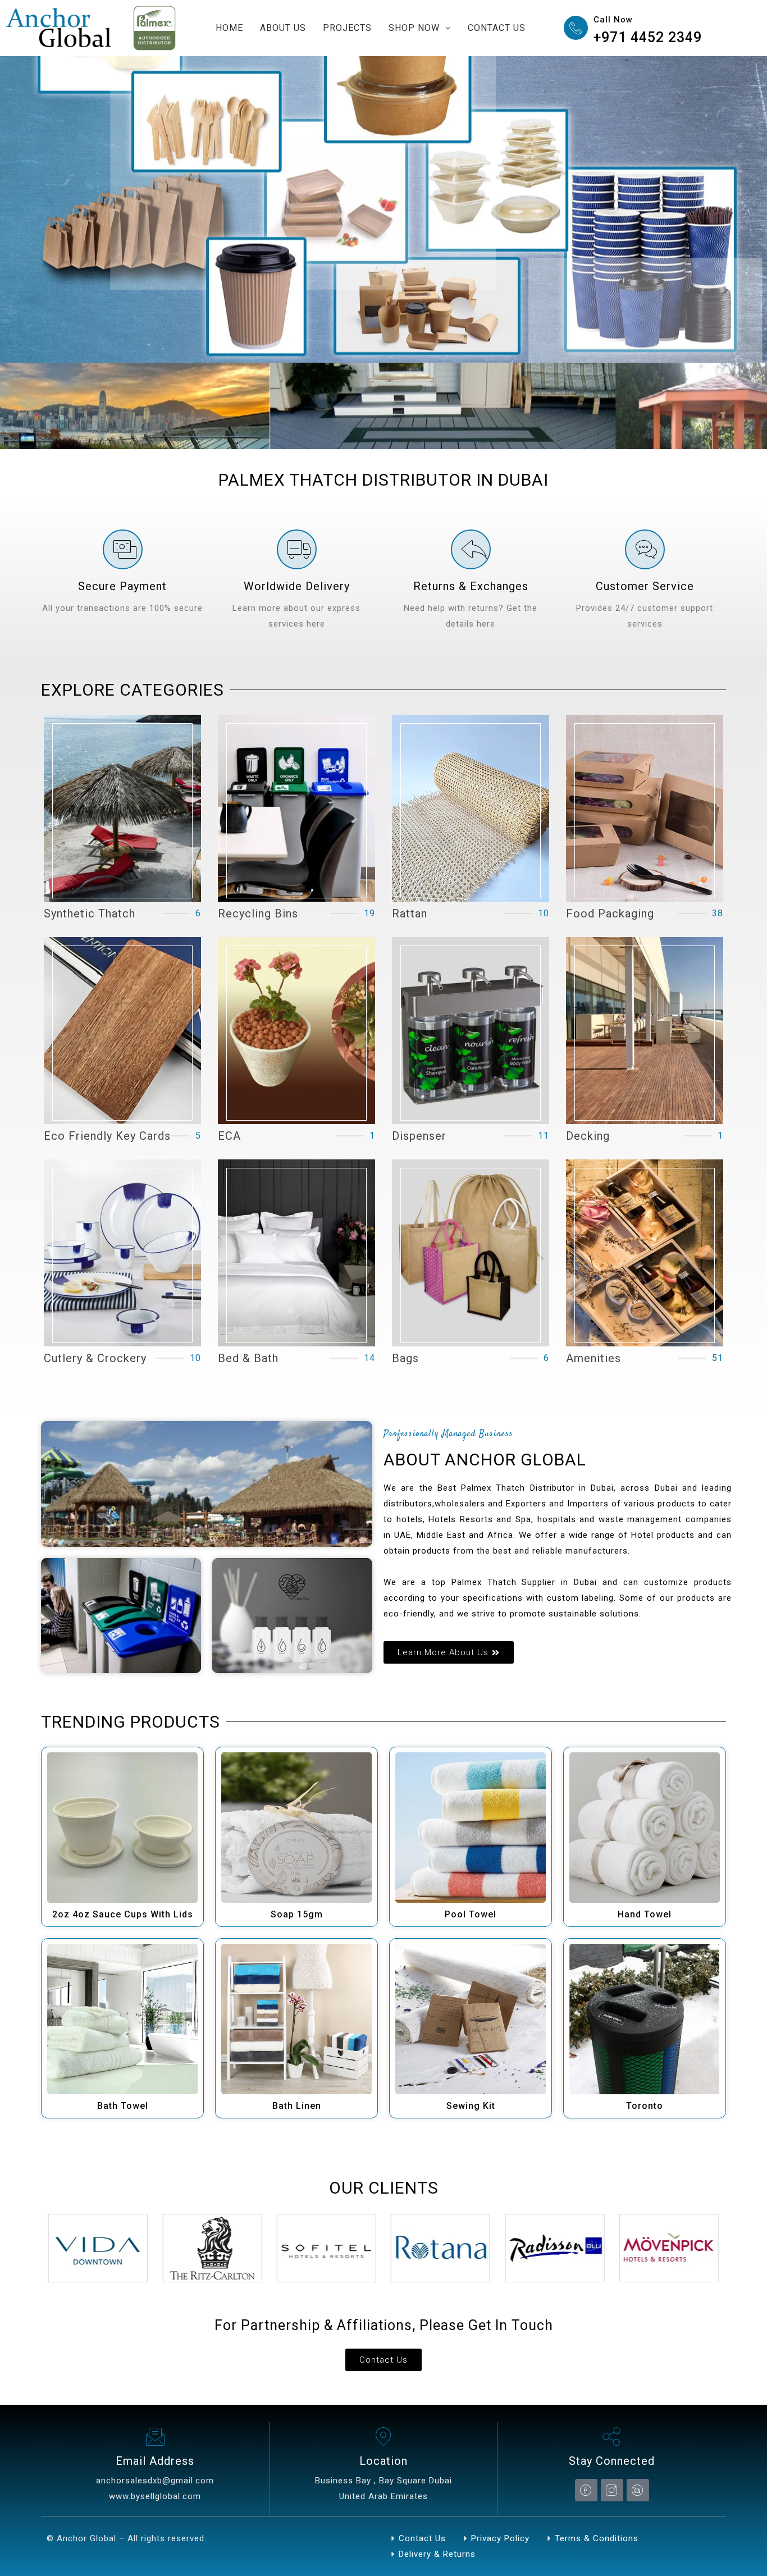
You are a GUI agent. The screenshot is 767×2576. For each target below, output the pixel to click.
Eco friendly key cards (107, 1136)
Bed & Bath (248, 1358)
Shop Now (414, 28)
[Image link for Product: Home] (122, 1828)
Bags (405, 1358)
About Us (283, 28)
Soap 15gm (297, 1914)
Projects (347, 28)
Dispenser (419, 1136)
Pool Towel (471, 1914)
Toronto (645, 2106)
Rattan (410, 914)
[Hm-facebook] (586, 2490)
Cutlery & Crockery (95, 1358)
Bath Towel (123, 2106)
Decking (588, 1136)
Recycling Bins (258, 914)
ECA (229, 1136)
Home (229, 28)
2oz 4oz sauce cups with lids (123, 1914)
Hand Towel (645, 1914)
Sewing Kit (471, 2106)
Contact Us (497, 28)
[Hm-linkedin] (638, 2490)
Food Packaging (610, 914)
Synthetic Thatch (90, 914)
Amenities (593, 1358)
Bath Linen (297, 2106)
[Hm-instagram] (612, 2490)
